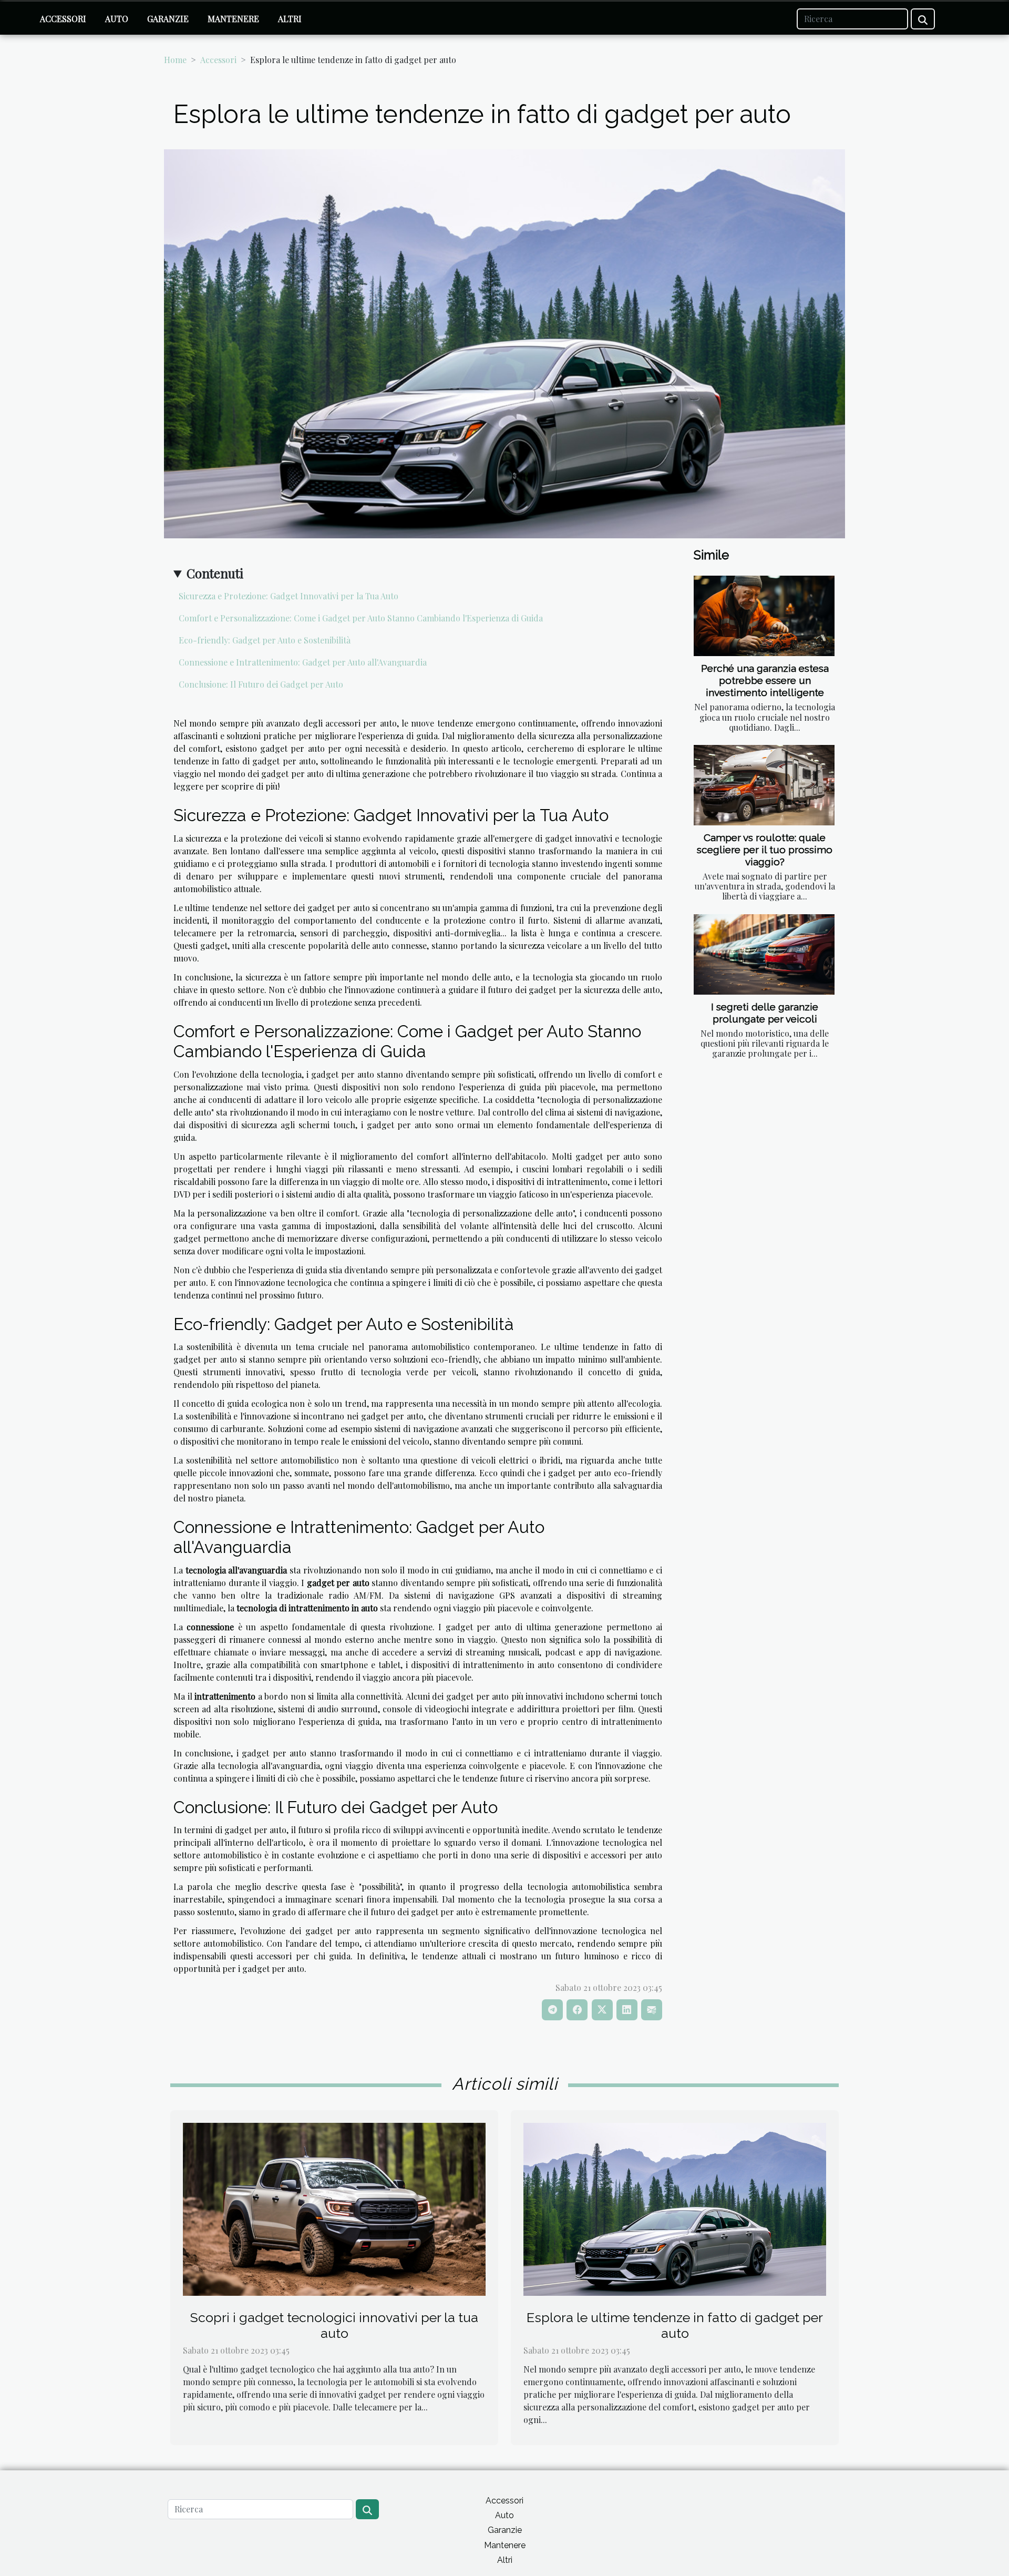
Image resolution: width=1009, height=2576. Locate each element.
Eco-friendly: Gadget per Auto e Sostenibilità (265, 640)
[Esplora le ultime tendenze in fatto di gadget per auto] (675, 2208)
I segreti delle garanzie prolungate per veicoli (765, 1013)
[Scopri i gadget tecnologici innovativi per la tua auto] (334, 2208)
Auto (117, 19)
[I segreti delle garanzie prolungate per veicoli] (764, 954)
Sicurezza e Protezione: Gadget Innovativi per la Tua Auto (289, 596)
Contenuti (215, 573)
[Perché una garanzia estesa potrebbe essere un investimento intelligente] (764, 616)
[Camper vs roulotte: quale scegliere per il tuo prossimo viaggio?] (764, 785)
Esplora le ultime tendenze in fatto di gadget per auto (675, 2325)
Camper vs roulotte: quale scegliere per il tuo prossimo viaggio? (765, 850)
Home (175, 60)
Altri (290, 19)
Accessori (63, 19)
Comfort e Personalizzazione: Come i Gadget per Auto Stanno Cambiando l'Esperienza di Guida (361, 618)
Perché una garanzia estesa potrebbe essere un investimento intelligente (765, 680)
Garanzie (168, 19)
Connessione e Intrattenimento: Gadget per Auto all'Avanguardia (303, 662)
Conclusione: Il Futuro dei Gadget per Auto (261, 684)
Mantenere (233, 19)
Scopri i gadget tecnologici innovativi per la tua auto (334, 2325)
